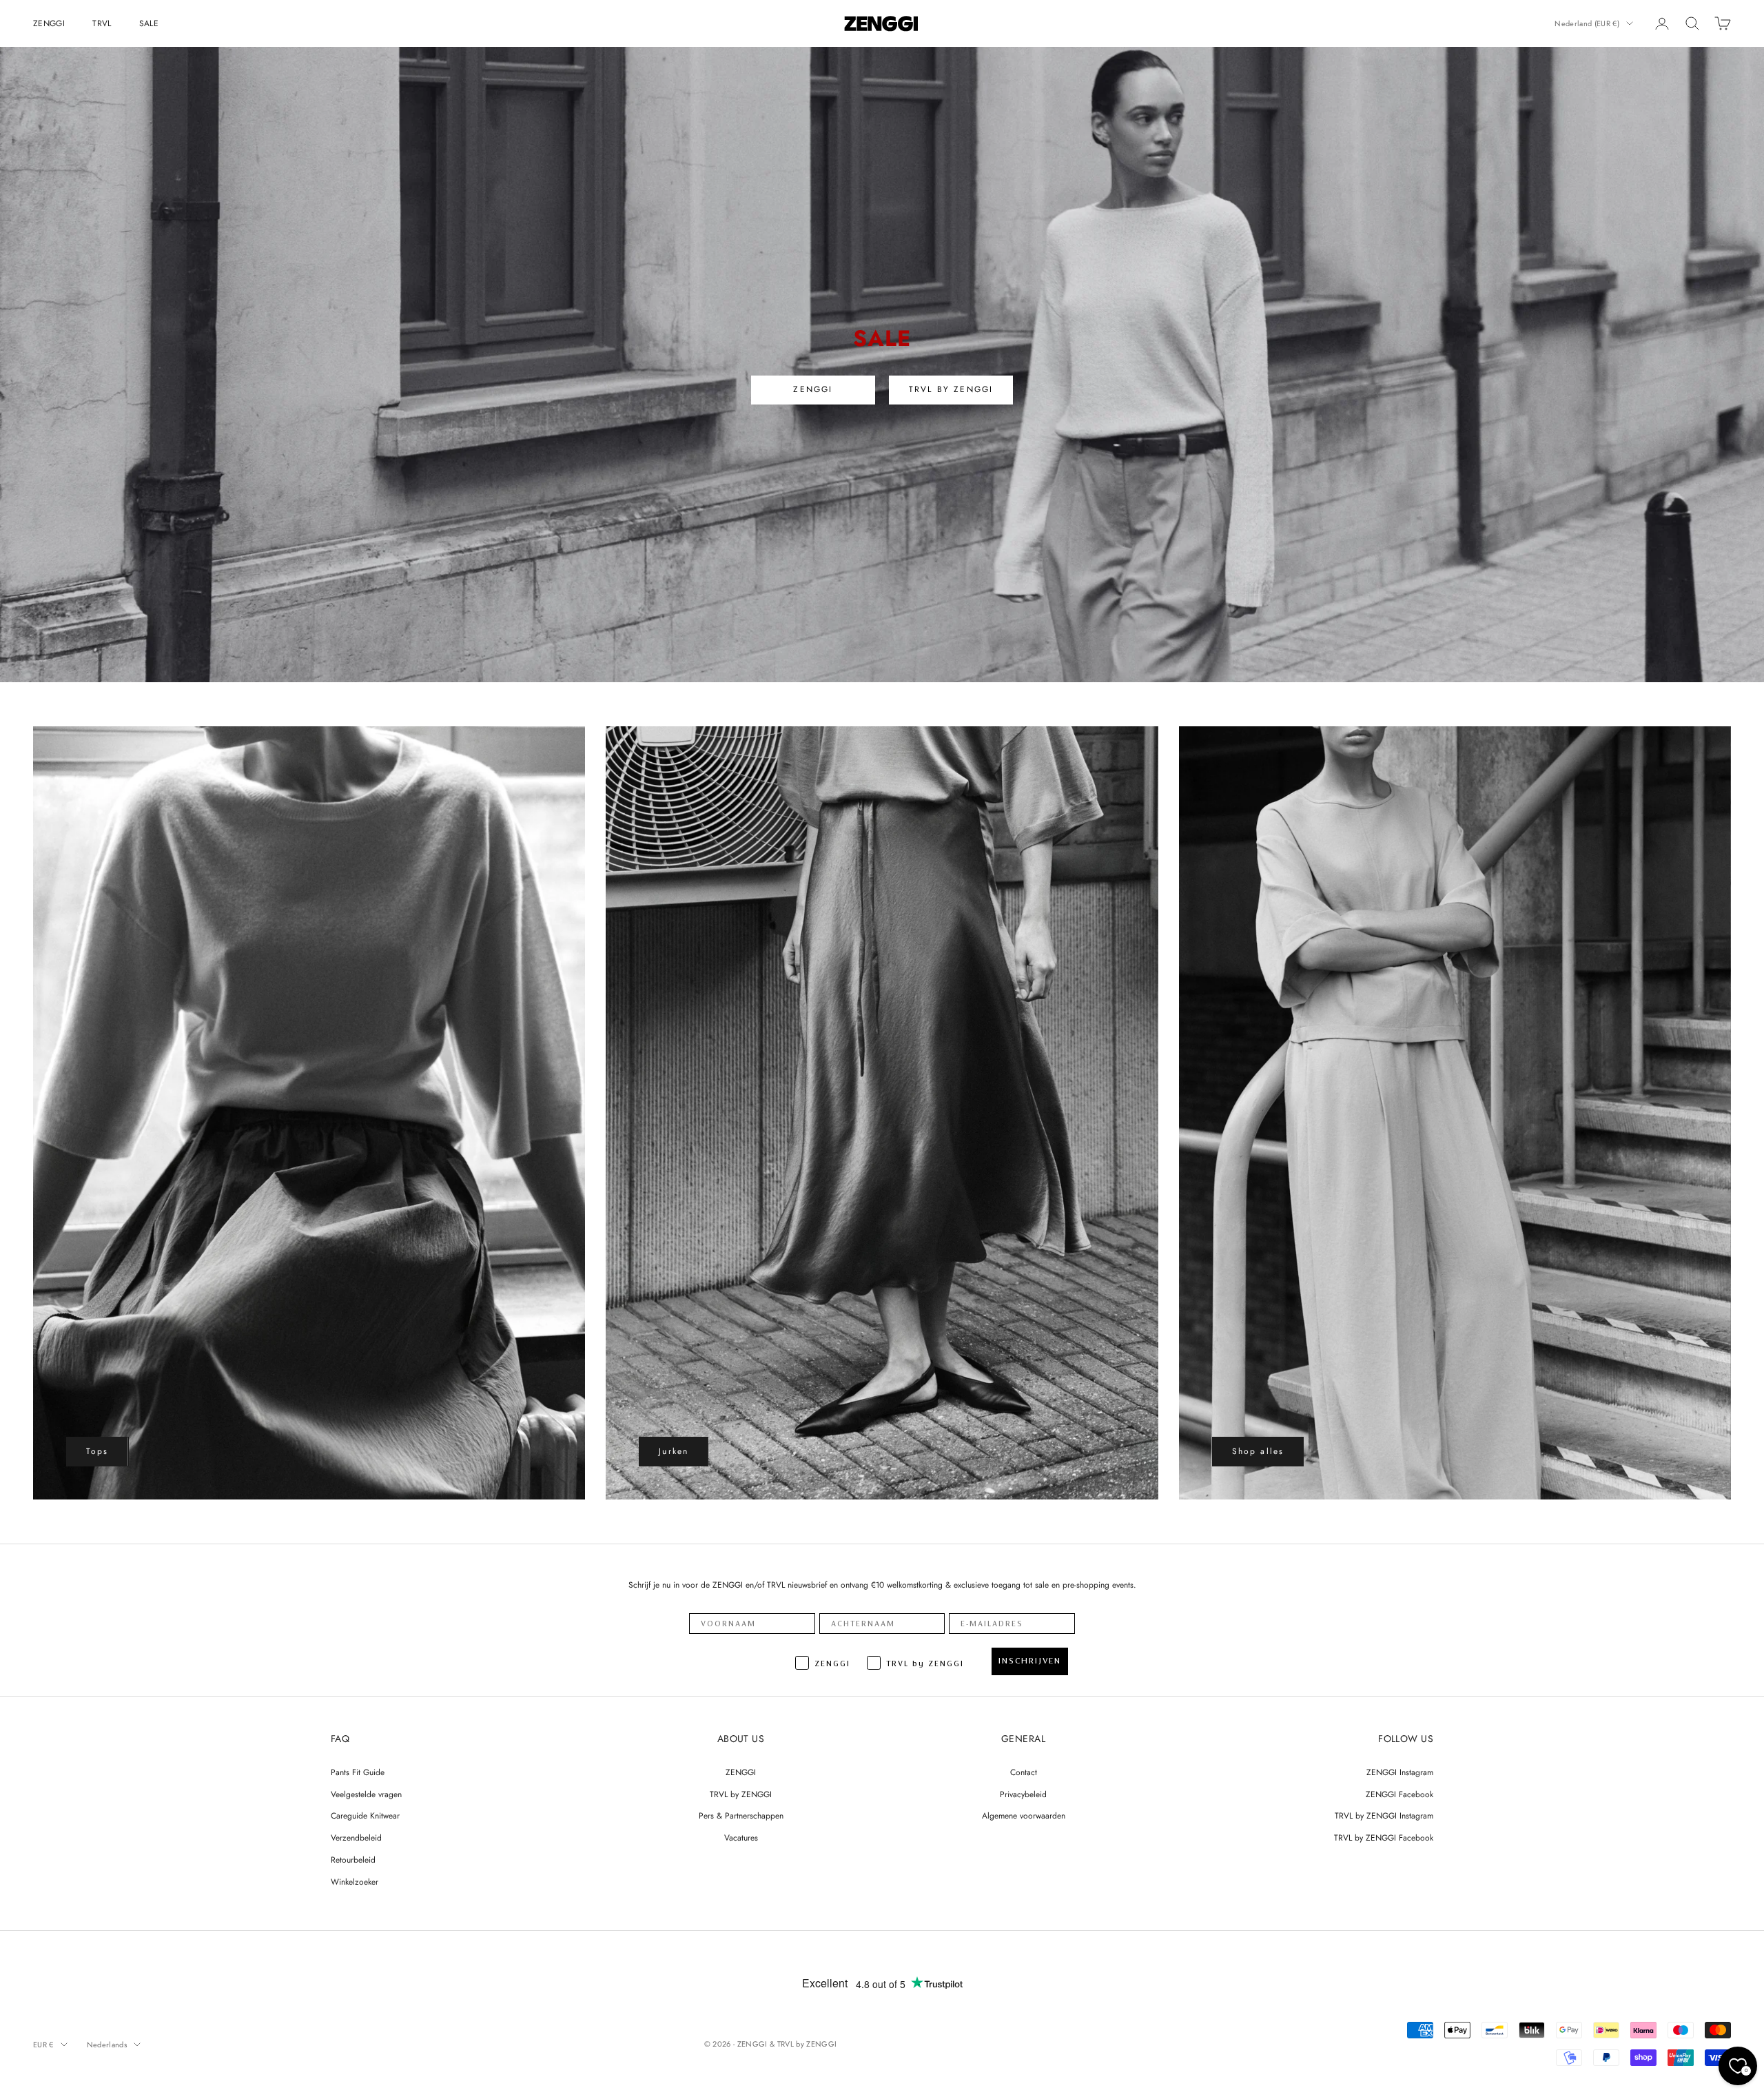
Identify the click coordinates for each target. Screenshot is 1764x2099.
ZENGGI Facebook (1399, 1794)
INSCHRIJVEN (1030, 1661)
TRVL (102, 23)
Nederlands (107, 2045)
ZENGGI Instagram (1400, 1772)
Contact (1024, 1772)
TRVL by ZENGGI (741, 1794)
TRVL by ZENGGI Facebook (1384, 1838)
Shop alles (1258, 1451)
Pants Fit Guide (358, 1772)
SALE (149, 23)
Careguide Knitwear (365, 1816)
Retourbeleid (353, 1860)
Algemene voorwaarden (1024, 1816)
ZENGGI (49, 23)
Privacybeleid (1023, 1794)
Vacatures (741, 1838)
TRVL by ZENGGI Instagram (1384, 1816)
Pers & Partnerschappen (741, 1816)
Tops (98, 1451)
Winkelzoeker (355, 1882)
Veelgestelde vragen (366, 1794)
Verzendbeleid (356, 1838)
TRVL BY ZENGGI (951, 389)
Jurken (674, 1451)
